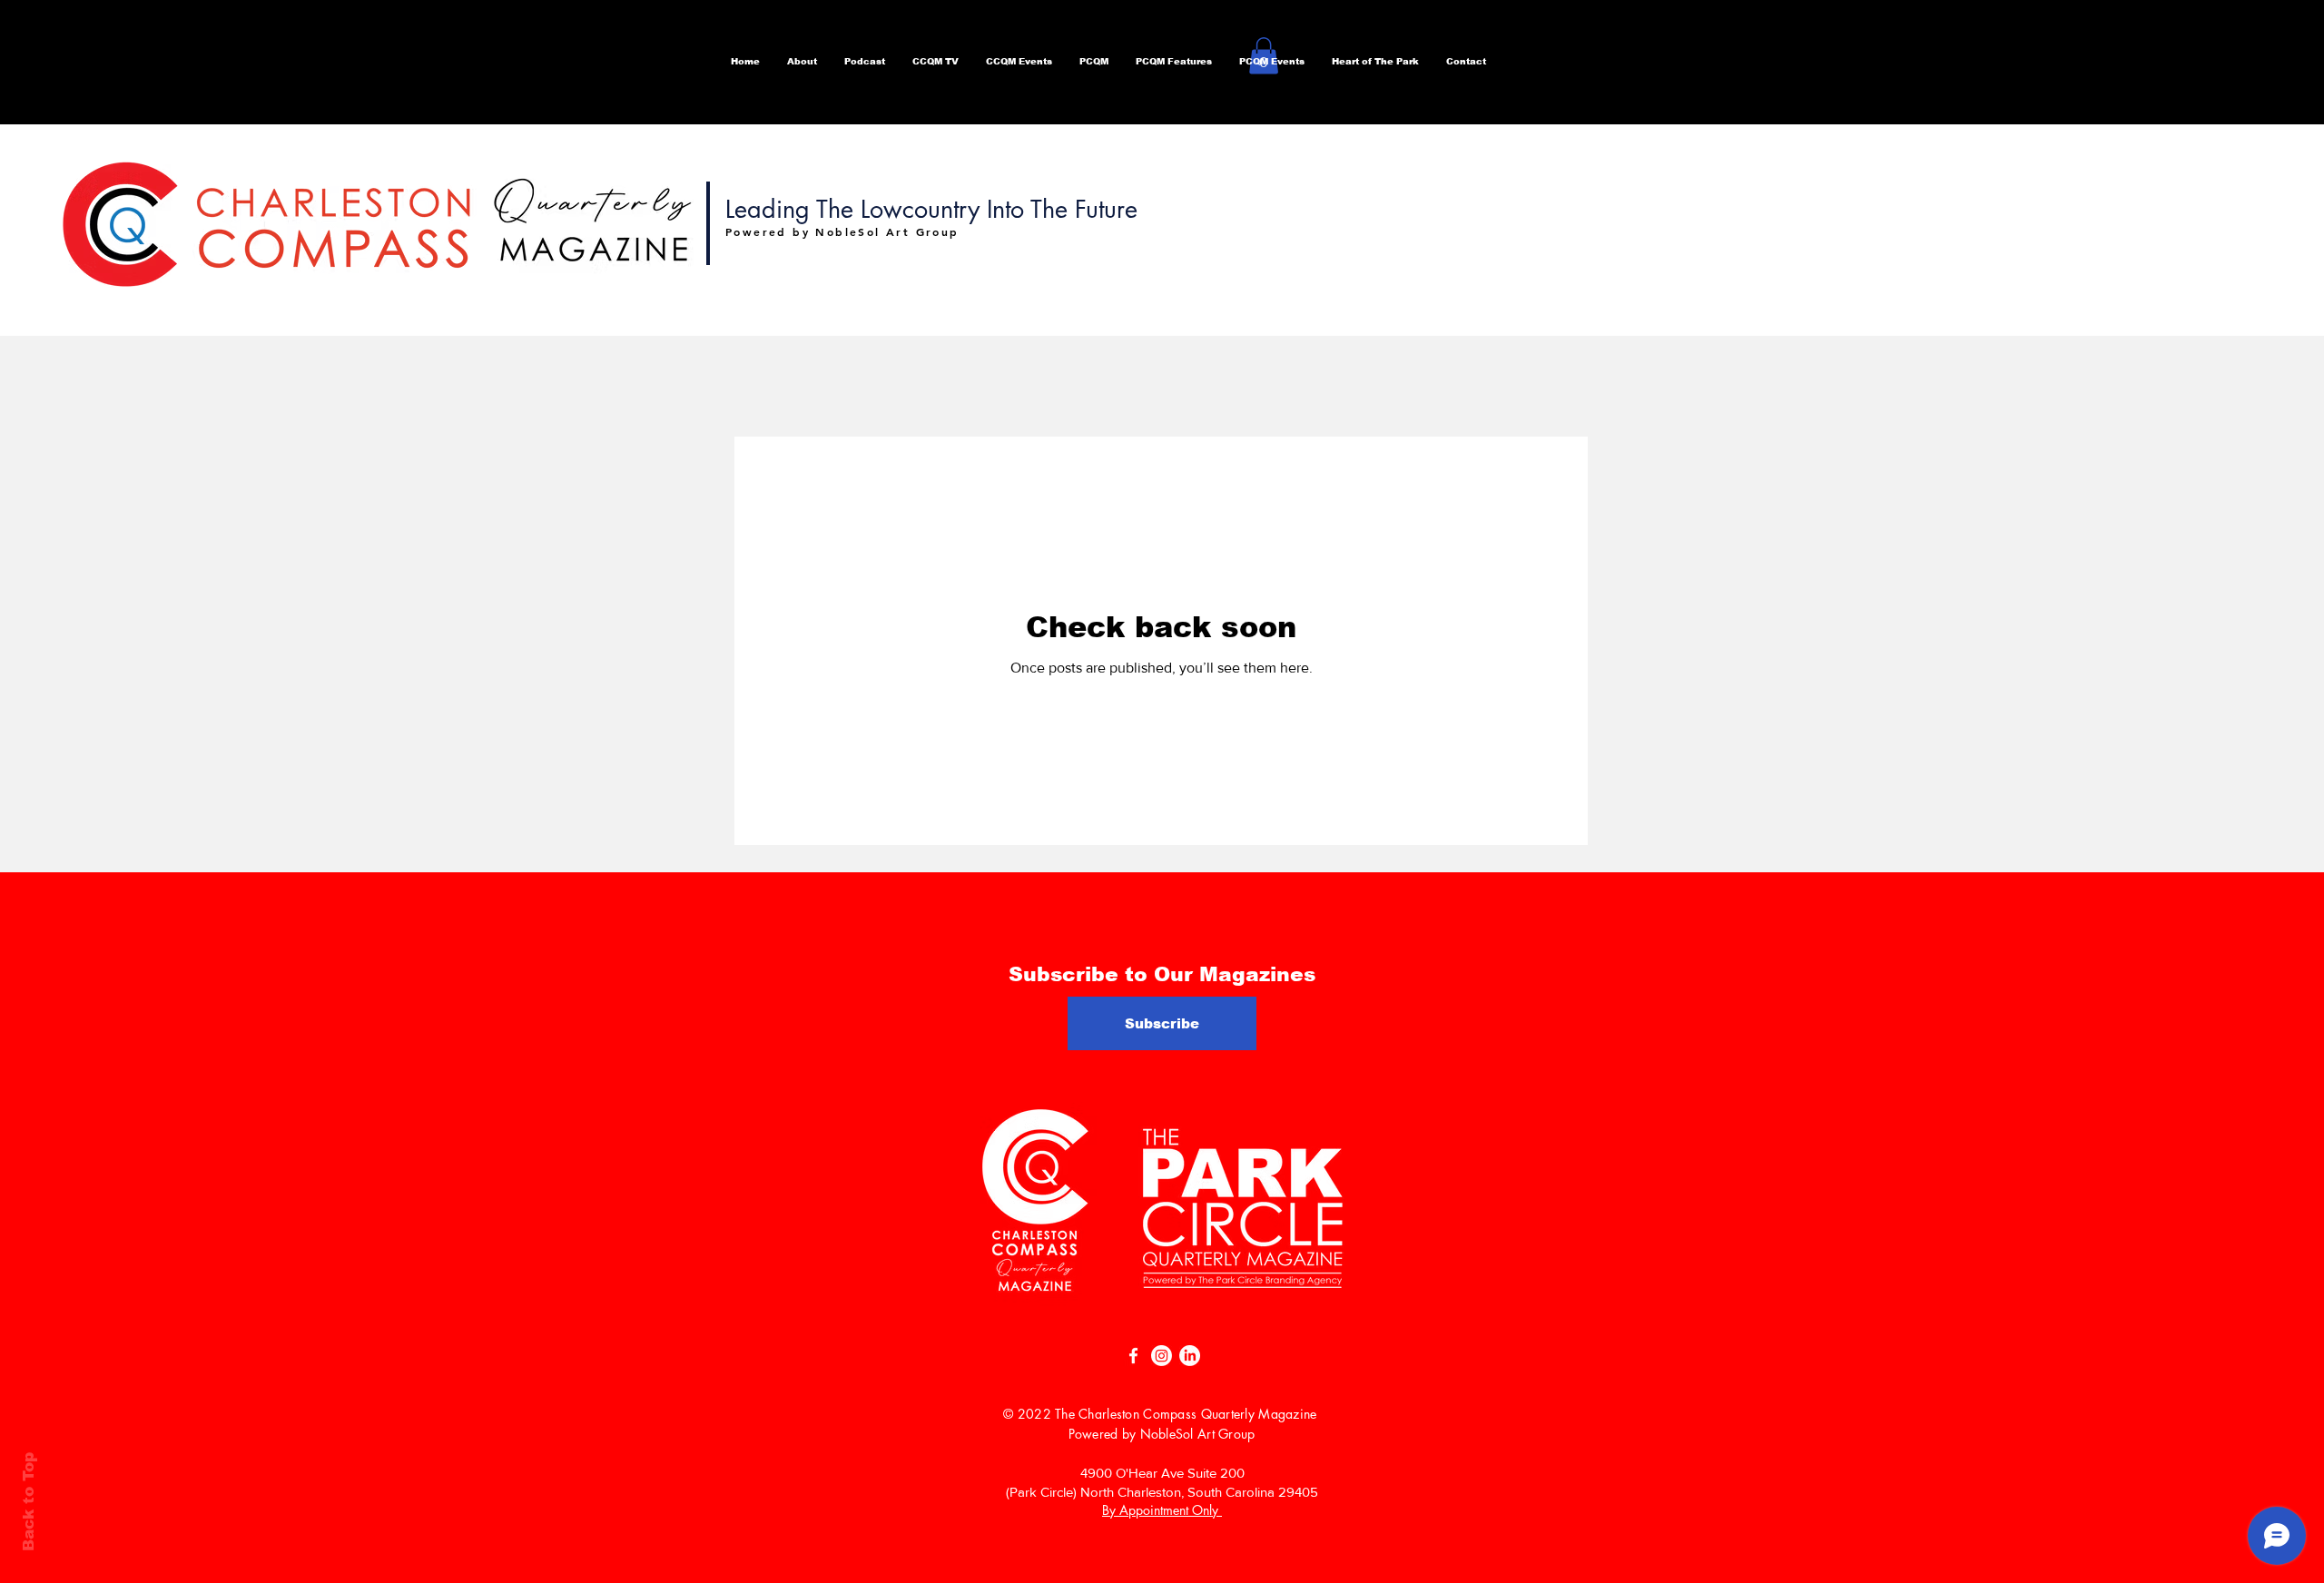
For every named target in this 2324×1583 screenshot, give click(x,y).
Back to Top (29, 1502)
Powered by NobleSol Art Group (1162, 1434)
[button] (865, 62)
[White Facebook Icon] (1133, 1356)
